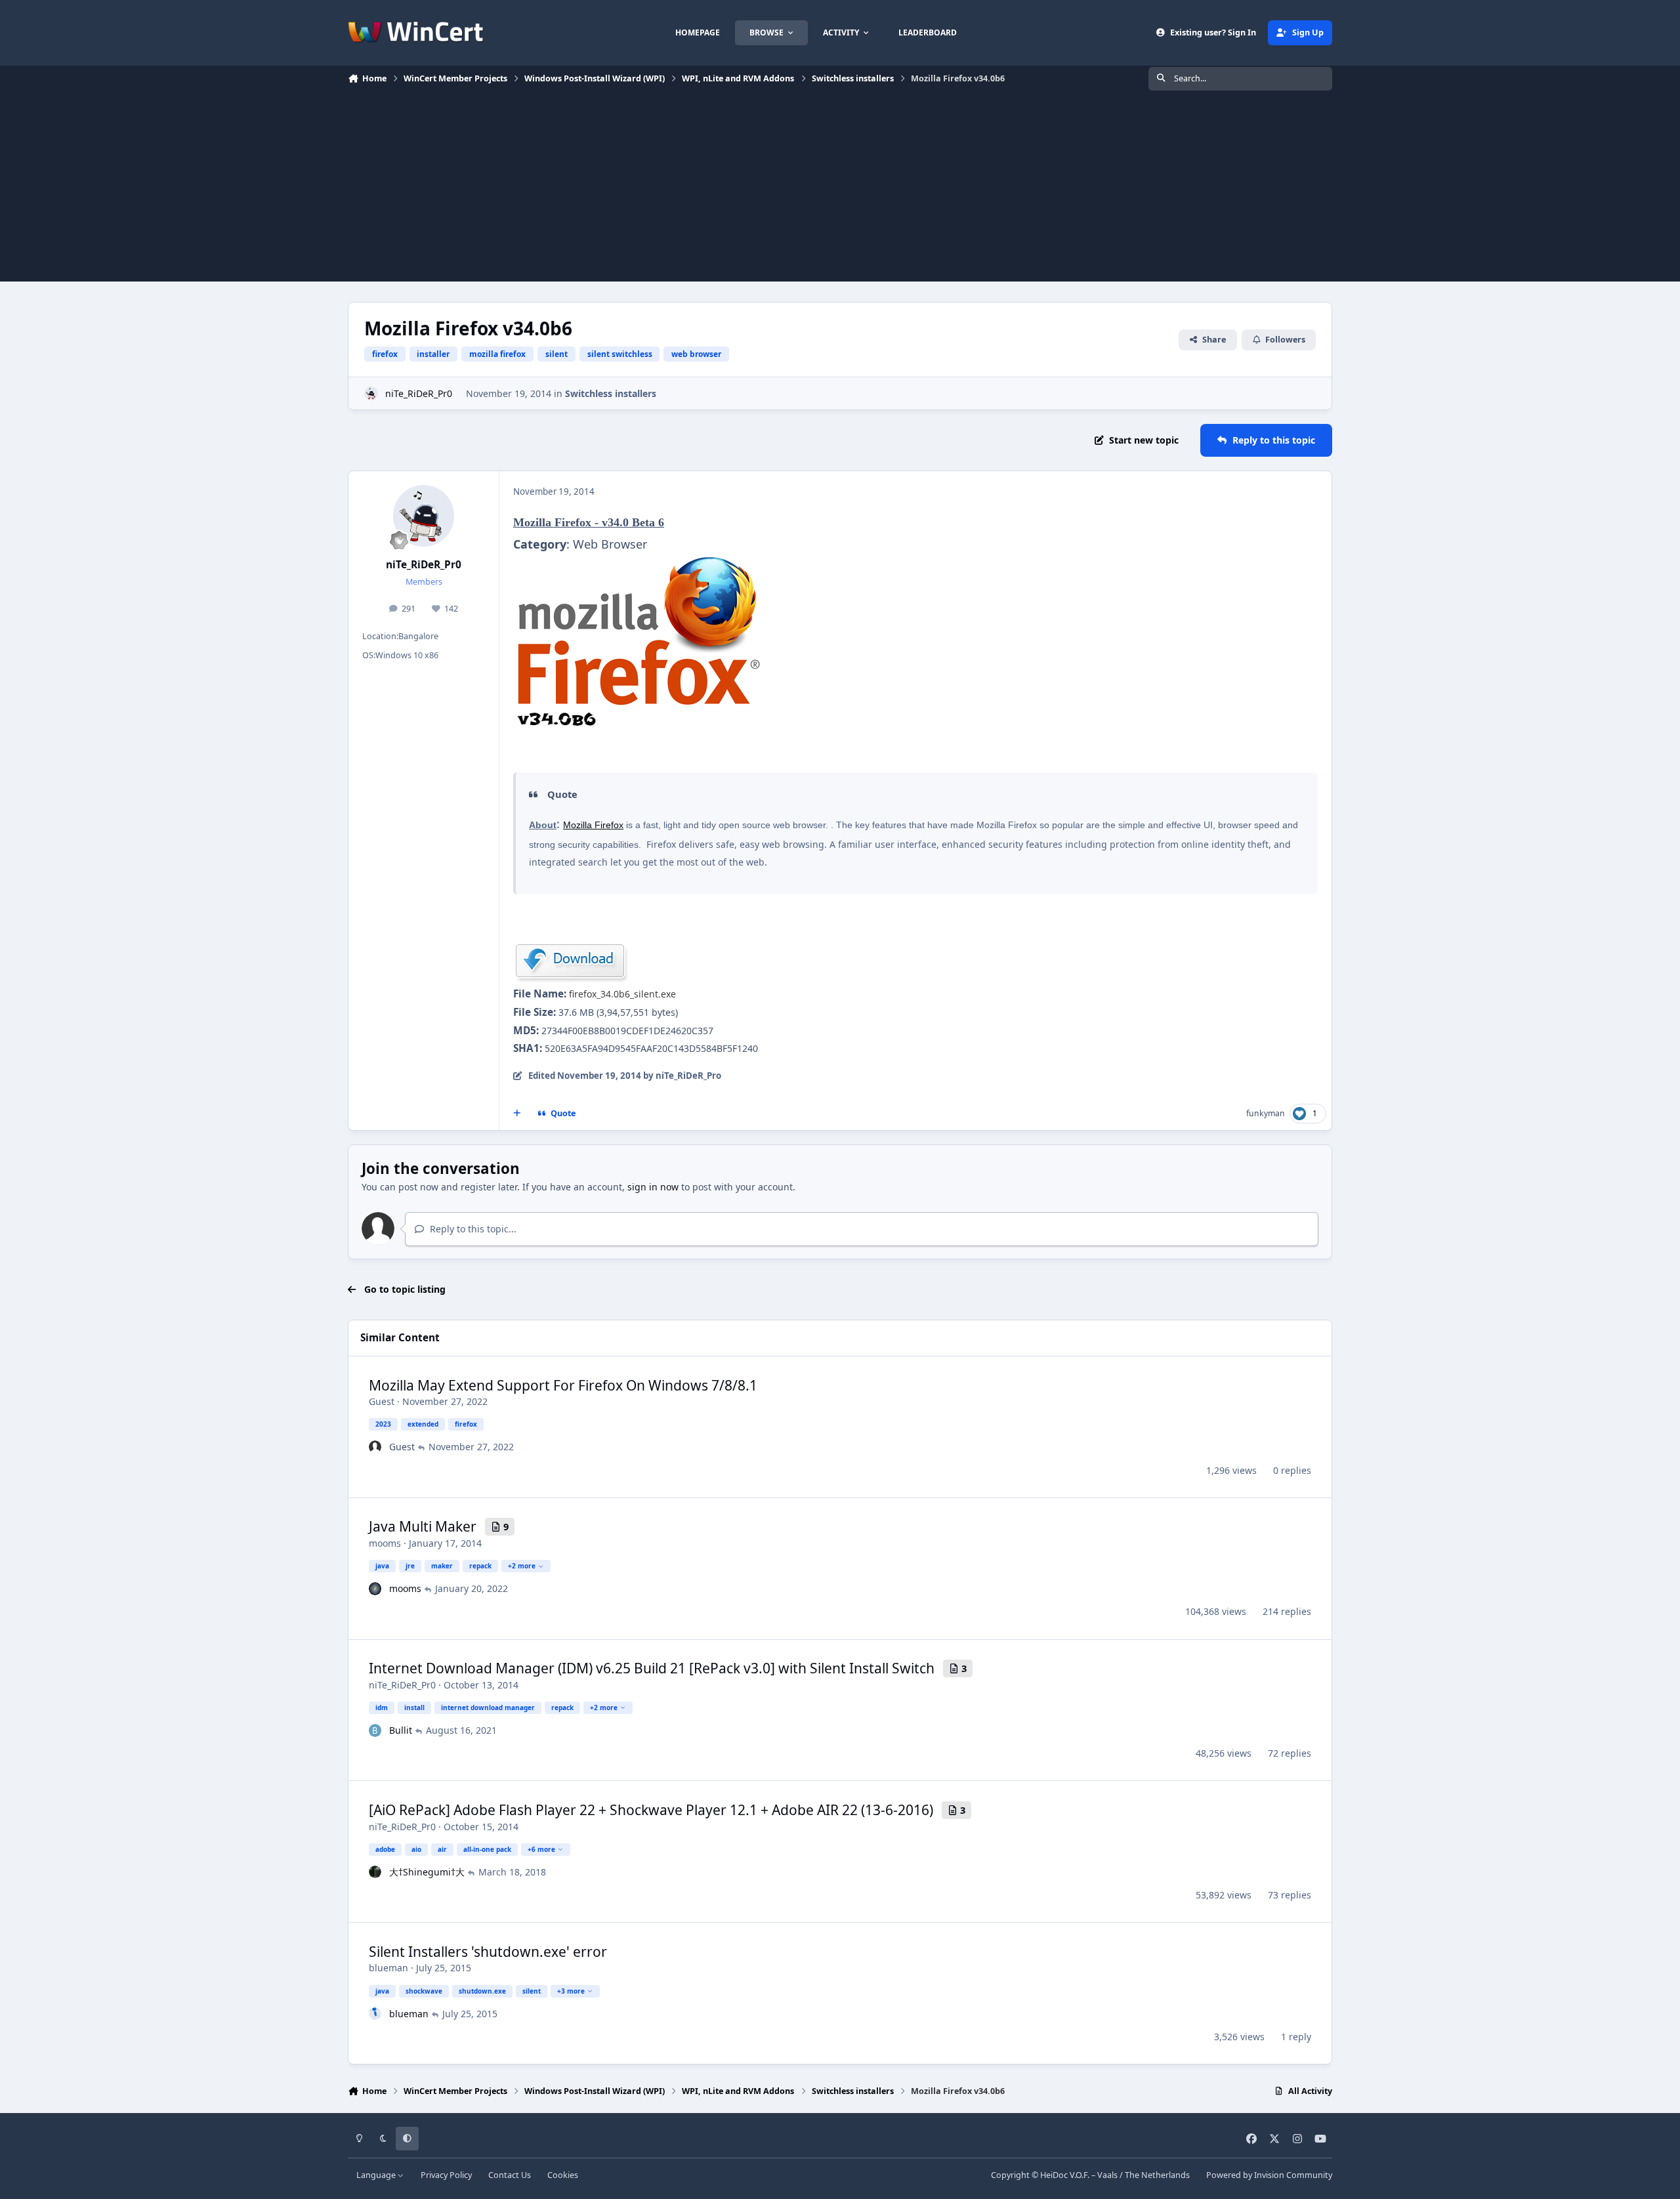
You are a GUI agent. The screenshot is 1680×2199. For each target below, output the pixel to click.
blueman (388, 1968)
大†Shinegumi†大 (427, 1872)
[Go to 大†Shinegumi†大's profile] (375, 1872)
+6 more (541, 1849)
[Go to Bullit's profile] (375, 1730)
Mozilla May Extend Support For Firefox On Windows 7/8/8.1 (563, 1385)
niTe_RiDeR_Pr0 (419, 393)
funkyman (1266, 1113)
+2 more (522, 1566)
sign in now (653, 1187)
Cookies (563, 2175)
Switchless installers (611, 393)
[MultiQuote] (517, 1114)
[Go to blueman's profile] (375, 2014)
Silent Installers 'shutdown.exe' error (488, 1952)
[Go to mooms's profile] (375, 1589)
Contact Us (510, 2175)
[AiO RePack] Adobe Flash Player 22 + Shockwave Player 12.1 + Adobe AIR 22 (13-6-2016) (651, 1810)
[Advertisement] (840, 190)
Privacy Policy (446, 2175)
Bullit (401, 1730)
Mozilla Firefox (593, 825)
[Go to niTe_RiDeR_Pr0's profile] (371, 393)
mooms (385, 1543)
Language (377, 2175)
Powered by (1269, 2175)
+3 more (571, 1991)
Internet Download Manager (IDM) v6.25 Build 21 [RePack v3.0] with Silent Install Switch (652, 1668)
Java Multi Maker (423, 1526)
